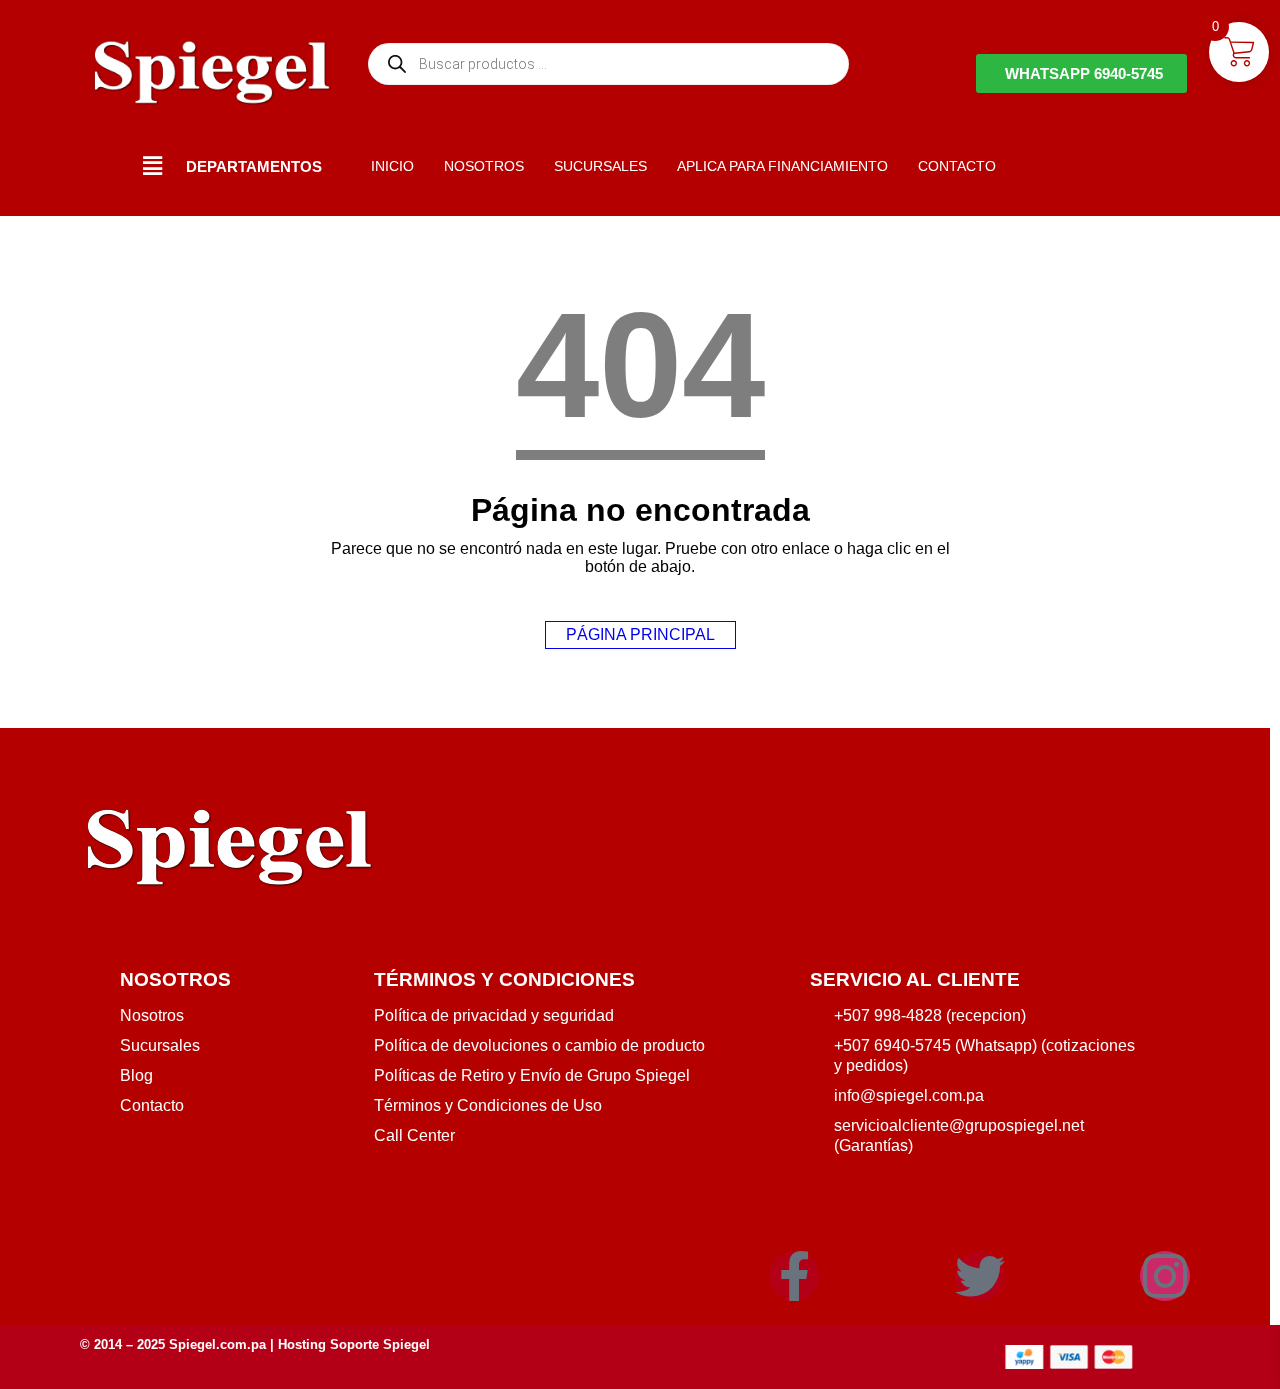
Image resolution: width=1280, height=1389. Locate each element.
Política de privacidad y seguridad (494, 1015)
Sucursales (160, 1045)
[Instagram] (1165, 1276)
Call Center (414, 1135)
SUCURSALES (600, 166)
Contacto (152, 1105)
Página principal (640, 634)
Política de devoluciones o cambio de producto (539, 1045)
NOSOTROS (484, 166)
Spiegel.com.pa (217, 1344)
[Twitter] (980, 1276)
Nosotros (152, 1015)
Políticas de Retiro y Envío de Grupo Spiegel (532, 1075)
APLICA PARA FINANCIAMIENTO (782, 166)
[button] (153, 166)
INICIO (392, 166)
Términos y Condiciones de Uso (488, 1105)
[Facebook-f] (794, 1276)
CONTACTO (957, 166)
